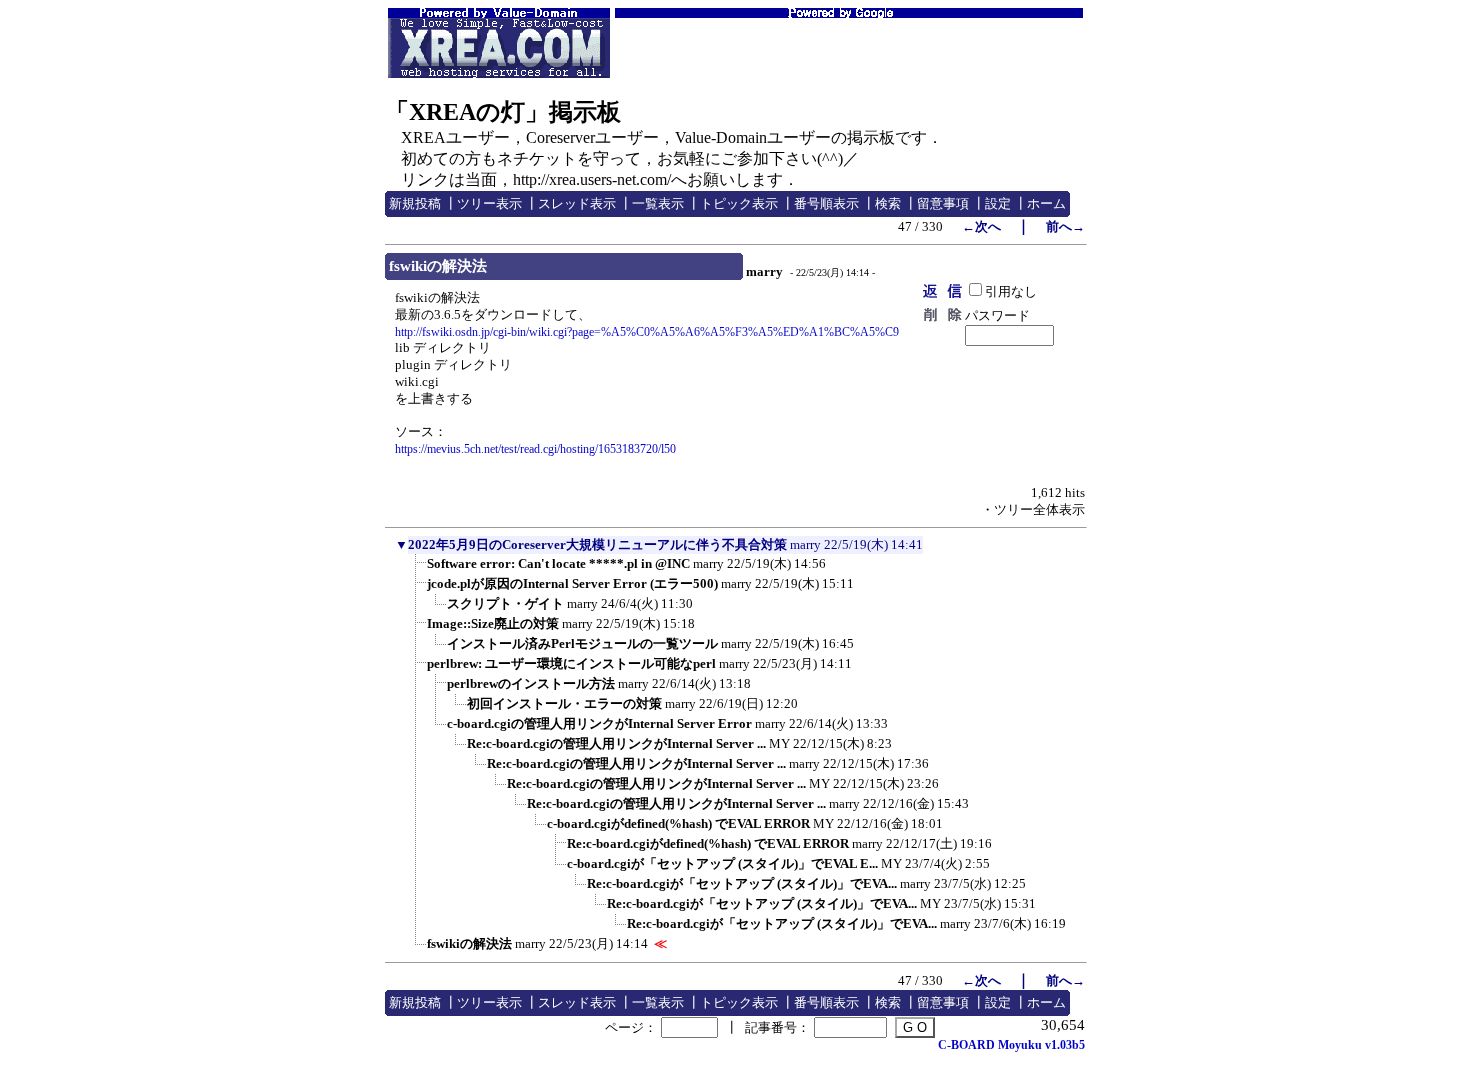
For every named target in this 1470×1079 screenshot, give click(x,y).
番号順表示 (826, 203)
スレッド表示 (577, 203)
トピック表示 (739, 203)
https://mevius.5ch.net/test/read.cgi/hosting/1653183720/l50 (535, 449)
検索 (888, 203)
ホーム (1046, 203)
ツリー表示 (489, 203)
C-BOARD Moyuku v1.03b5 (1011, 1045)
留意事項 (943, 203)
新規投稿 (415, 203)
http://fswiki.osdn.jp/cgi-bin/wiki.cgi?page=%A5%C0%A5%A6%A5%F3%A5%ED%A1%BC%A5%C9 (647, 332)
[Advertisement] (849, 48)
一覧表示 (658, 203)
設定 (998, 203)
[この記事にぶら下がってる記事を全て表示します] (417, 570)
